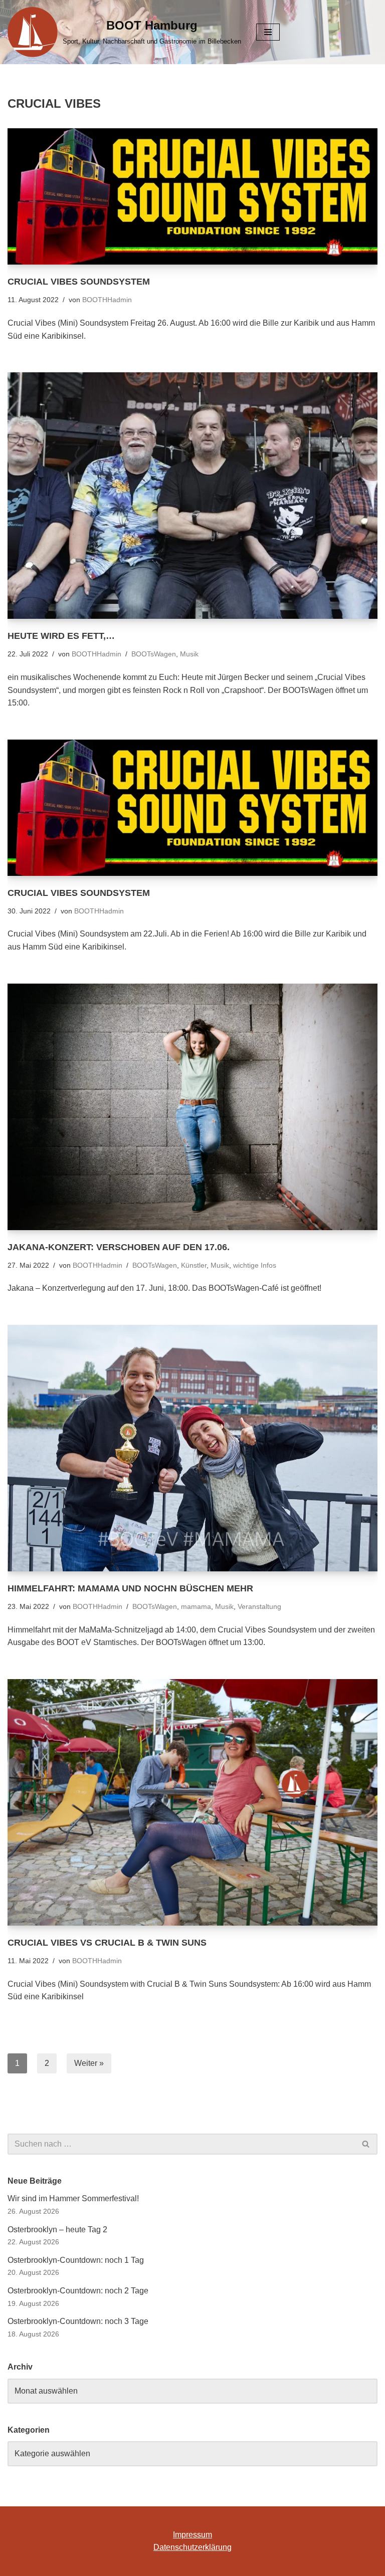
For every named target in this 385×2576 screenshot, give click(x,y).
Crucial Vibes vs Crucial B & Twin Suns (107, 1943)
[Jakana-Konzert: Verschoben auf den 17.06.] (192, 1107)
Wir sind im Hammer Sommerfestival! (73, 2198)
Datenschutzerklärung (192, 2547)
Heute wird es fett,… (61, 636)
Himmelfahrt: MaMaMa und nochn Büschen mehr (130, 1588)
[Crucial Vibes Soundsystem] (192, 196)
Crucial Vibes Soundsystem (79, 282)
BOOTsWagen (154, 654)
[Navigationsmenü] (268, 32)
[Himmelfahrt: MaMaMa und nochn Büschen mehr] (192, 1448)
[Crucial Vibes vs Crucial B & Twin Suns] (192, 1802)
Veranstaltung (259, 1606)
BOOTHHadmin (107, 300)
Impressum (192, 2535)
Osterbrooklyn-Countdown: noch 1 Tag (76, 2260)
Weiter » (89, 2063)
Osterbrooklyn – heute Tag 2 (57, 2230)
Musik (189, 654)
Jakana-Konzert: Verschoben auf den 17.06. (119, 1247)
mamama (196, 1606)
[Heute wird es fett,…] (192, 496)
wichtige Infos (255, 1265)
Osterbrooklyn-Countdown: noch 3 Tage (78, 2321)
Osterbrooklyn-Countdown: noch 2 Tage (78, 2291)
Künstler (194, 1265)
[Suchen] (366, 2144)
